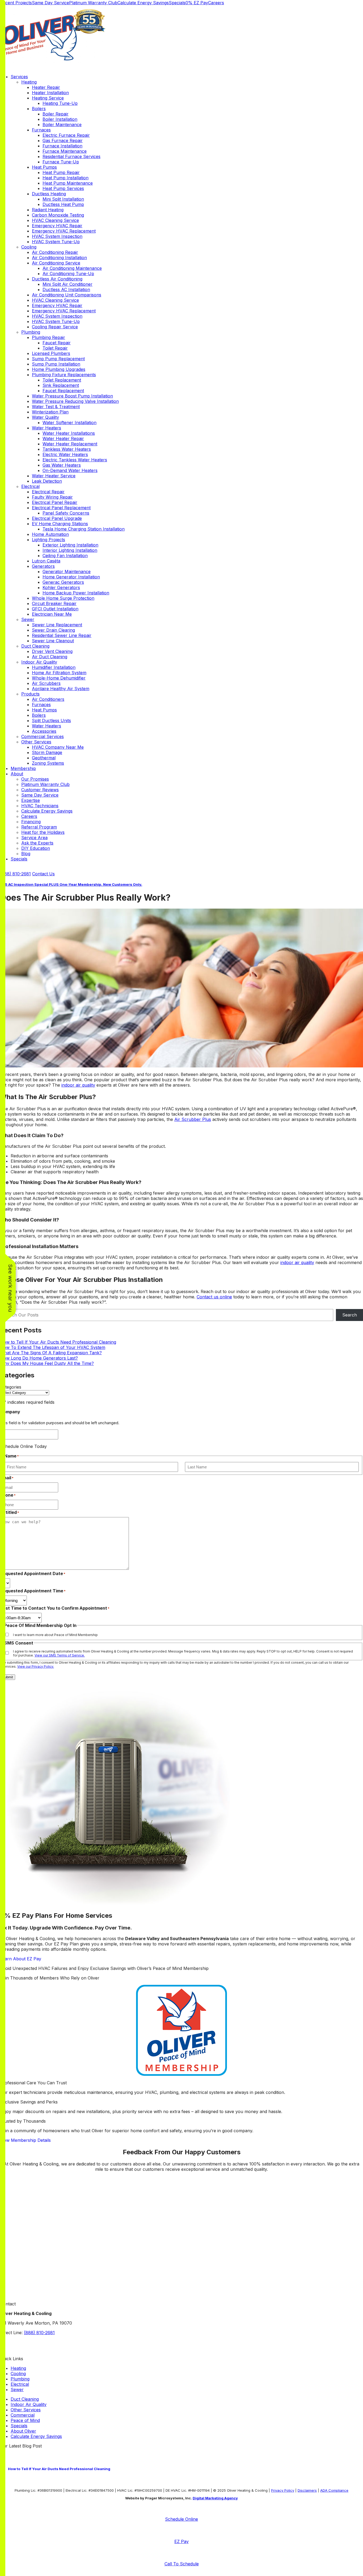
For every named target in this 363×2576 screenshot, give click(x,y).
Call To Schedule (182, 2564)
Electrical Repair (48, 492)
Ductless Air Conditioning (57, 279)
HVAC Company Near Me (58, 747)
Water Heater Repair (63, 438)
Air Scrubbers (46, 683)
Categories (11, 1387)
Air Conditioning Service (56, 263)
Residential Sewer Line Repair (62, 635)
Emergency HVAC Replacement (64, 231)
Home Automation (50, 534)
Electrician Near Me (52, 614)
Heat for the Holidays (43, 832)
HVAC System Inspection (57, 236)
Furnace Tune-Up (61, 162)
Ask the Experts (37, 843)
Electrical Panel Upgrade (57, 518)
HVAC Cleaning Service (55, 220)
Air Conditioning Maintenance (72, 268)
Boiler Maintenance (62, 125)
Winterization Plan (50, 412)
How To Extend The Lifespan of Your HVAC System (53, 1347)
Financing (31, 822)
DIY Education (36, 848)
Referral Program (39, 827)
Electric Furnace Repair (66, 135)
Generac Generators (63, 582)
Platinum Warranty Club (93, 3)
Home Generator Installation (71, 577)
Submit (8, 1677)
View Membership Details (25, 2140)
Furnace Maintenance (65, 151)
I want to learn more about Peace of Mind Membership (55, 1635)
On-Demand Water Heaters (70, 470)
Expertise (31, 800)
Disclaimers (307, 2490)
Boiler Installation (60, 119)
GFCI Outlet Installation (55, 609)
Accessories (44, 731)
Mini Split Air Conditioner (67, 284)
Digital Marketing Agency (215, 2498)
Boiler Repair (56, 114)
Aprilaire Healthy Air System (61, 689)
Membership (23, 768)
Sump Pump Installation (56, 364)
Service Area (34, 838)
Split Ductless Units (51, 720)
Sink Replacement (61, 385)
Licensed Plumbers (51, 353)
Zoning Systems (48, 763)
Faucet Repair (57, 343)
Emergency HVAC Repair (57, 226)
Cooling (29, 247)
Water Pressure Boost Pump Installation (72, 396)
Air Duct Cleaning (50, 657)
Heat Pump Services (63, 188)
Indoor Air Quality (39, 662)
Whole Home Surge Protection (63, 598)
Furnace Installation (62, 146)
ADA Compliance (334, 2490)
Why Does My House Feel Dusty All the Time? (47, 1363)
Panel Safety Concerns (66, 513)
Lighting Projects (48, 540)
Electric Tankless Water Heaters (75, 460)
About (17, 774)
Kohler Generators (61, 587)
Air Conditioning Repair (55, 252)
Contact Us (43, 874)
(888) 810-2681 (15, 874)
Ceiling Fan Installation (65, 556)
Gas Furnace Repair (63, 140)
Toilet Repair (55, 348)
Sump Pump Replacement (58, 359)
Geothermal (44, 758)
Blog (26, 854)
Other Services (36, 742)
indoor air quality (78, 1085)
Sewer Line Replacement (57, 625)
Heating (29, 82)
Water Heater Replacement (70, 444)
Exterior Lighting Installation (70, 545)
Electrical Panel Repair (55, 502)
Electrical (30, 486)
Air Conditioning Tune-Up (68, 274)
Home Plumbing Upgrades (59, 369)
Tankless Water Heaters (67, 449)
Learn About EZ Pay (21, 1959)
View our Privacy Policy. (36, 1666)
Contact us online (214, 1297)
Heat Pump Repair (61, 172)
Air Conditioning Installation (59, 258)
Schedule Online (181, 2519)
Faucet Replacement (63, 391)
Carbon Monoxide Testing (58, 215)
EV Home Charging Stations (60, 524)
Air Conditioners (48, 699)
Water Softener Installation (69, 423)
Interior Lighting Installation (70, 550)
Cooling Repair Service (55, 327)
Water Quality (45, 417)
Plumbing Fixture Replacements (64, 375)
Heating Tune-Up (60, 103)
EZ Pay (181, 2541)
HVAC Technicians (40, 806)
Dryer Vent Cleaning (52, 651)
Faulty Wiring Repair (52, 497)
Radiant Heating (48, 210)
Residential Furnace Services (71, 156)
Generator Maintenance (67, 571)
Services (19, 77)
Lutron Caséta (46, 561)
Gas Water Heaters (62, 465)
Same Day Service (50, 3)
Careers (216, 3)
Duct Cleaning (35, 646)
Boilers (39, 109)
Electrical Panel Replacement (61, 508)
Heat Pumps (44, 167)
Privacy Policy (283, 2490)
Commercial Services (43, 736)
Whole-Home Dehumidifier (59, 678)
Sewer (28, 619)
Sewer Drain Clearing (53, 630)
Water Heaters (47, 428)
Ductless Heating (49, 194)
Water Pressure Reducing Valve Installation (75, 401)
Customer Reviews (40, 790)
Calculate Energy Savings (143, 3)
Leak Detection (47, 481)
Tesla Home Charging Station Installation (84, 529)
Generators (43, 566)
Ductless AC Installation (66, 289)
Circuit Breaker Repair (54, 603)
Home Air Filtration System (59, 673)
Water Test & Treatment (56, 407)
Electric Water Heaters (65, 454)
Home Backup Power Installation (76, 593)
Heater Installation (50, 93)
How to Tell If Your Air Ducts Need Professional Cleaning (58, 1342)
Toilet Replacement (62, 380)
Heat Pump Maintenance (68, 183)
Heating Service (48, 98)
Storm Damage (47, 752)
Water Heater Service (54, 476)
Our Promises (35, 779)
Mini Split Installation (63, 199)
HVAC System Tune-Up (56, 242)
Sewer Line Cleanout (53, 641)
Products (30, 694)
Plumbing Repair (48, 337)
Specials (177, 3)
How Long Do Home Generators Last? (39, 1358)
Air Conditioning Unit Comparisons (67, 295)
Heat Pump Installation (66, 178)
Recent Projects (16, 3)
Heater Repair (46, 87)
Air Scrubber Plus (193, 1119)
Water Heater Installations (69, 433)
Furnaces (41, 130)
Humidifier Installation (54, 667)
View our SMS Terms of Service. (60, 1655)
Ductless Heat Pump (63, 204)
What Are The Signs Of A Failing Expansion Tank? (51, 1353)
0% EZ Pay (197, 3)
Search (350, 1315)
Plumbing (31, 332)
